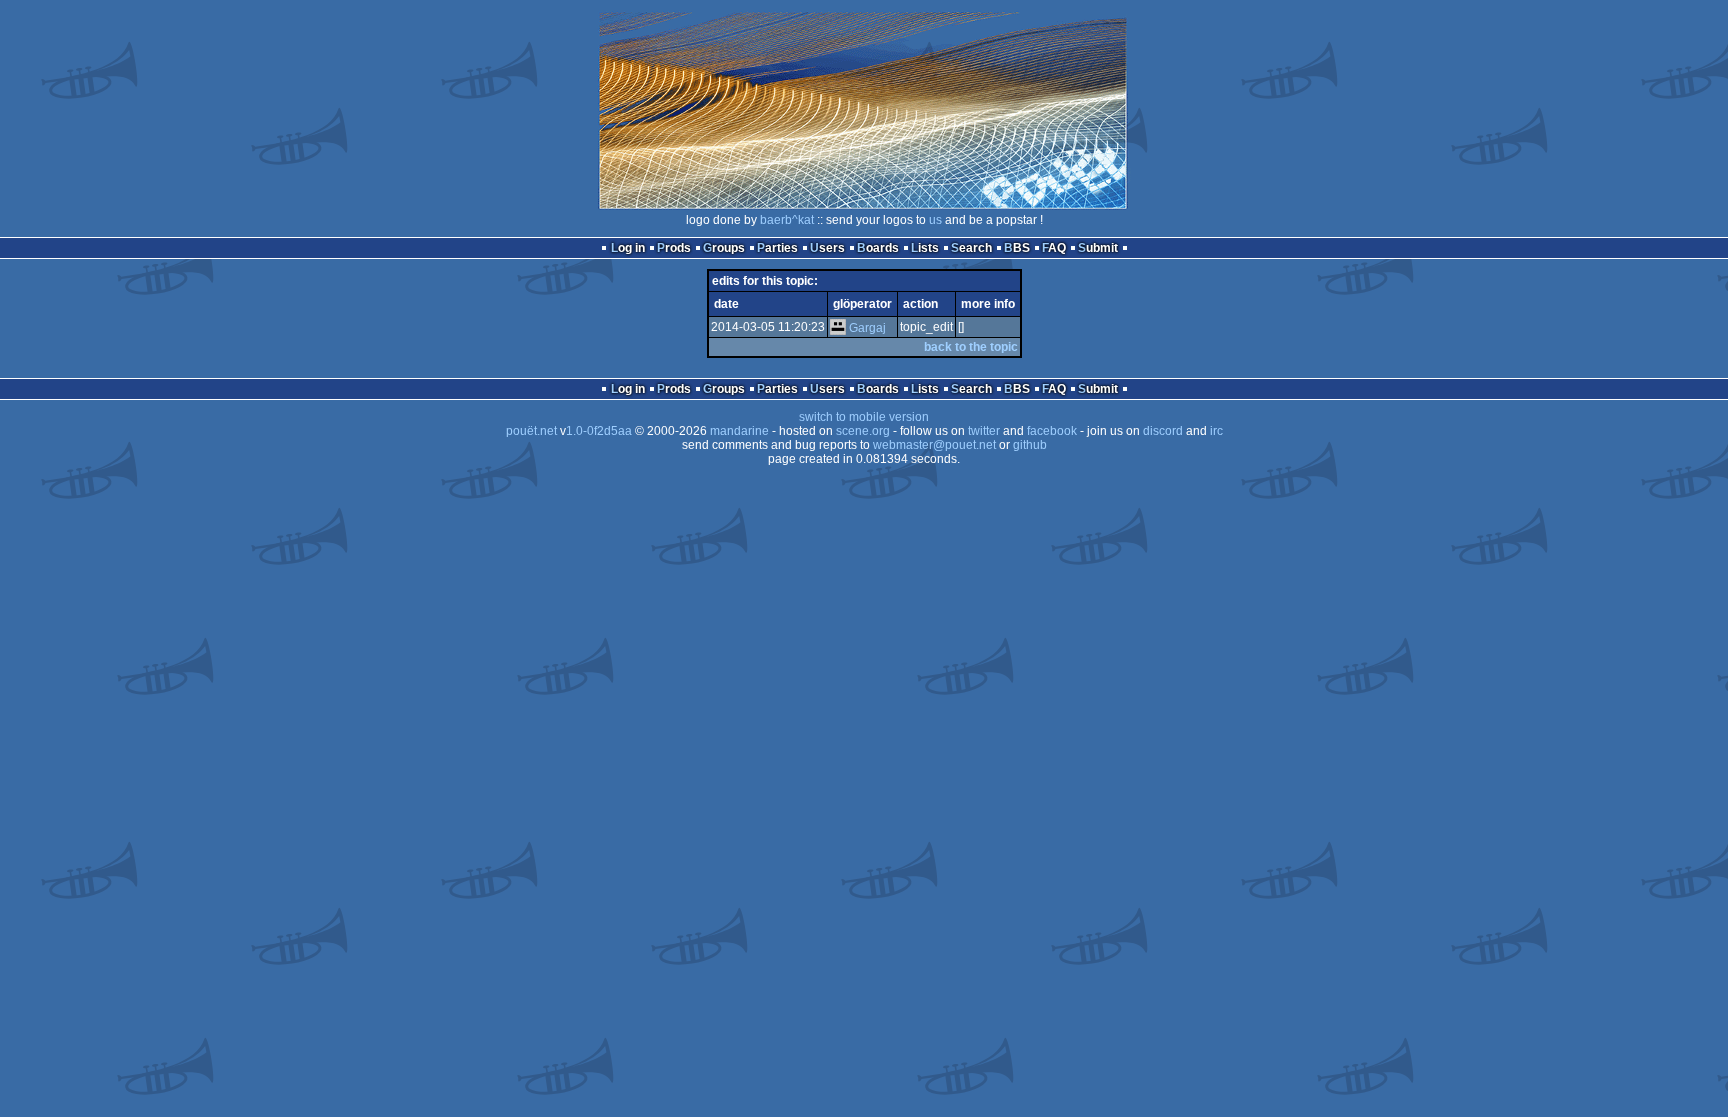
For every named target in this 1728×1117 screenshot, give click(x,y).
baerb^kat (787, 220)
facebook (1052, 431)
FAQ (1054, 248)
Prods (674, 248)
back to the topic (971, 347)
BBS (1017, 248)
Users (827, 248)
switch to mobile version (864, 417)
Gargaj (867, 328)
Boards (878, 248)
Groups (724, 248)
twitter (984, 431)
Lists (925, 248)
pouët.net (531, 431)
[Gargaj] (838, 328)
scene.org (863, 431)
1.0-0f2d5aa (599, 431)
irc (1216, 431)
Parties (777, 248)
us (935, 220)
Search (971, 248)
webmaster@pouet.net (934, 445)
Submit (1098, 248)
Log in (628, 248)
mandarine (739, 431)
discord (1163, 431)
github (1030, 445)
